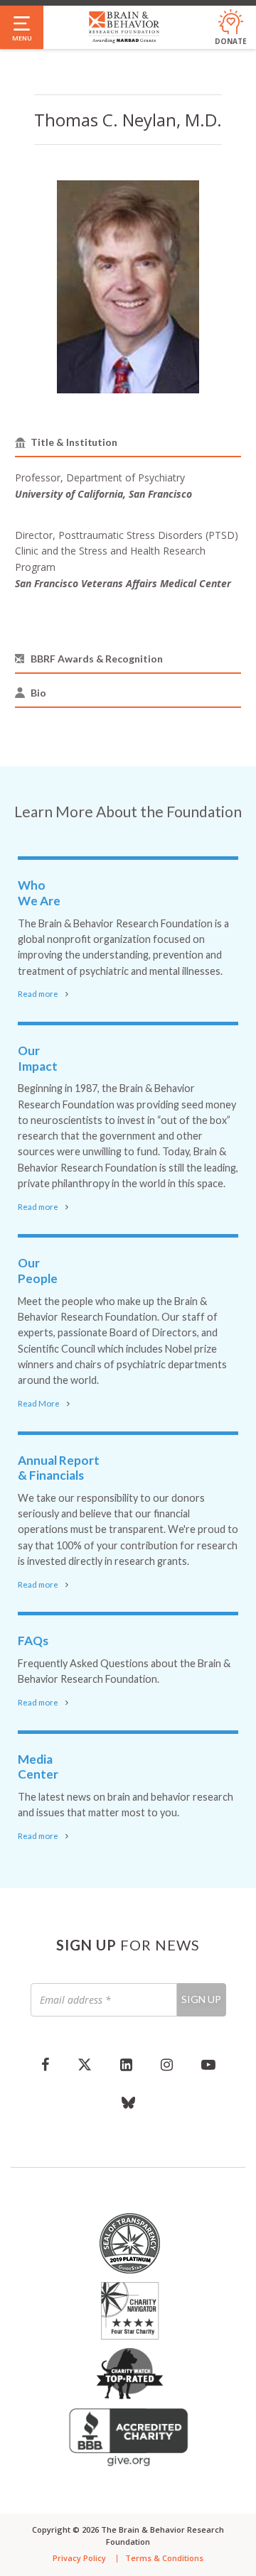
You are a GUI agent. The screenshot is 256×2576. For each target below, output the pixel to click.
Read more (38, 994)
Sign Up (201, 1999)
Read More (39, 1403)
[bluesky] (128, 2102)
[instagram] (167, 2064)
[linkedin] (126, 2064)
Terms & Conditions (164, 2558)
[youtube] (208, 2064)
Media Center (38, 1767)
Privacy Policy (79, 2558)
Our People (38, 1271)
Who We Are (39, 893)
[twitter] (85, 2064)
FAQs (33, 1641)
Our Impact (38, 1058)
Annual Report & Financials (59, 1468)
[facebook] (45, 2064)
